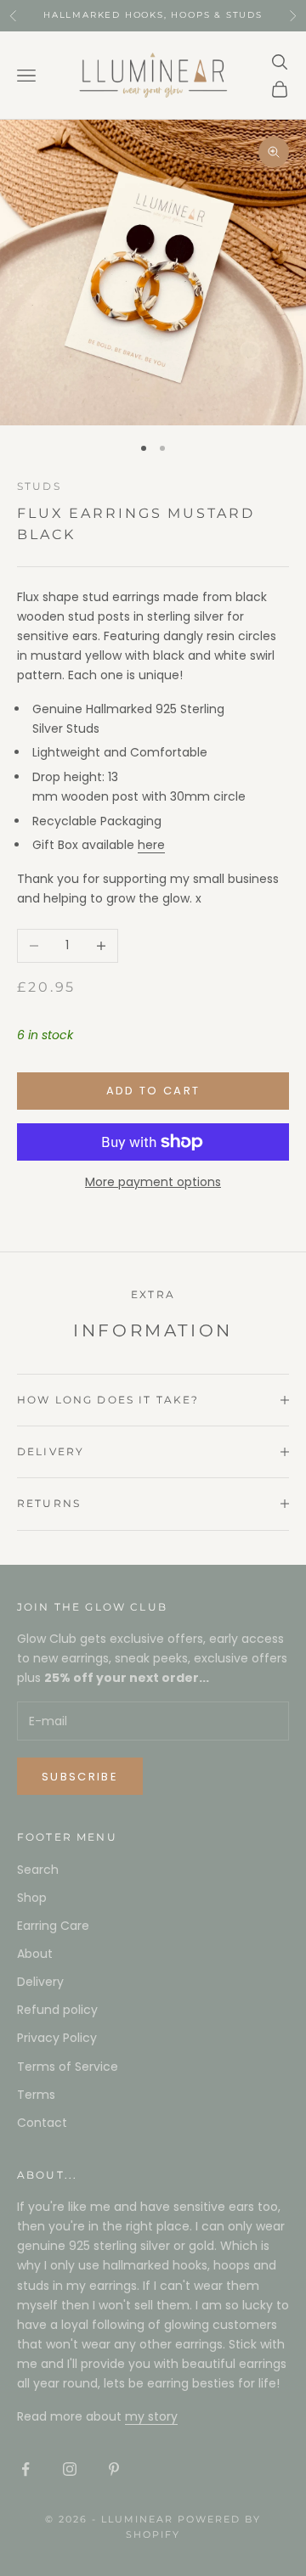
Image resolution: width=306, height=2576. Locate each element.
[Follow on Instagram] (70, 2469)
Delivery (40, 1982)
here (151, 845)
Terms (36, 2095)
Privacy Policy (57, 2038)
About (35, 1954)
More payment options (153, 1182)
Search (38, 1870)
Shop (32, 1898)
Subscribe (80, 1777)
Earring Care (53, 1926)
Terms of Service (68, 2067)
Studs (39, 486)
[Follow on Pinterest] (114, 2469)
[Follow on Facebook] (25, 2469)
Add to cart (153, 1091)
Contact (42, 2123)
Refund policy (57, 2010)
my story (151, 2416)
